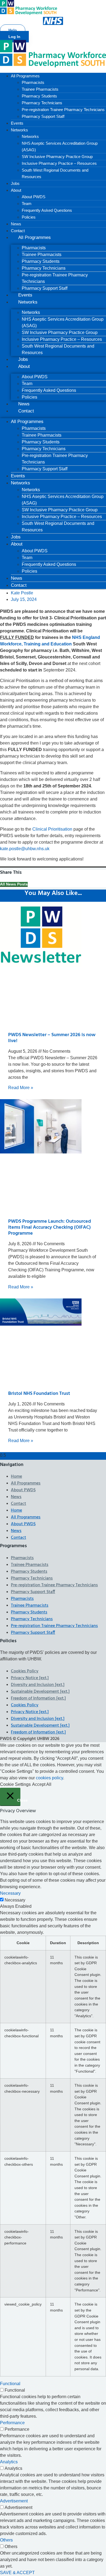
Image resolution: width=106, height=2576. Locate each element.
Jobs (15, 183)
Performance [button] (12, 2423)
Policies (29, 217)
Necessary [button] (10, 1893)
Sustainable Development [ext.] (40, 1692)
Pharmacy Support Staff (43, 116)
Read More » (21, 1088)
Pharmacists (33, 82)
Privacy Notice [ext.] (30, 1678)
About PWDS (34, 197)
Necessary (15, 1900)
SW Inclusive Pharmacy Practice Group (57, 157)
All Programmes (25, 76)
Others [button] (6, 2540)
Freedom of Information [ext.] (38, 1698)
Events (17, 123)
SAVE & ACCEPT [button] (17, 2573)
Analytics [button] (9, 2462)
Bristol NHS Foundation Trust (39, 1394)
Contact (18, 231)
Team (27, 204)
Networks (19, 130)
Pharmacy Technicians (42, 103)
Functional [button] (10, 2384)
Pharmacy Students (39, 96)
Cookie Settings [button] (15, 1784)
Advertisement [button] (14, 2501)
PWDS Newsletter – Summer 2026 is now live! (52, 1038)
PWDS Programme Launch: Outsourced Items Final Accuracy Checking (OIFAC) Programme (50, 1227)
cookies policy (49, 1778)
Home (16, 1477)
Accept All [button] (42, 1784)
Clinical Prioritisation (52, 829)
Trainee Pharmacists (40, 89)
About (16, 190)
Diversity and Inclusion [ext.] (38, 1685)
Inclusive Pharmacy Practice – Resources (59, 163)
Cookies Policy (25, 1671)
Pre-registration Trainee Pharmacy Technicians (63, 110)
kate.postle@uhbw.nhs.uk (25, 849)
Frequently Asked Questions (47, 210)
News (16, 224)
